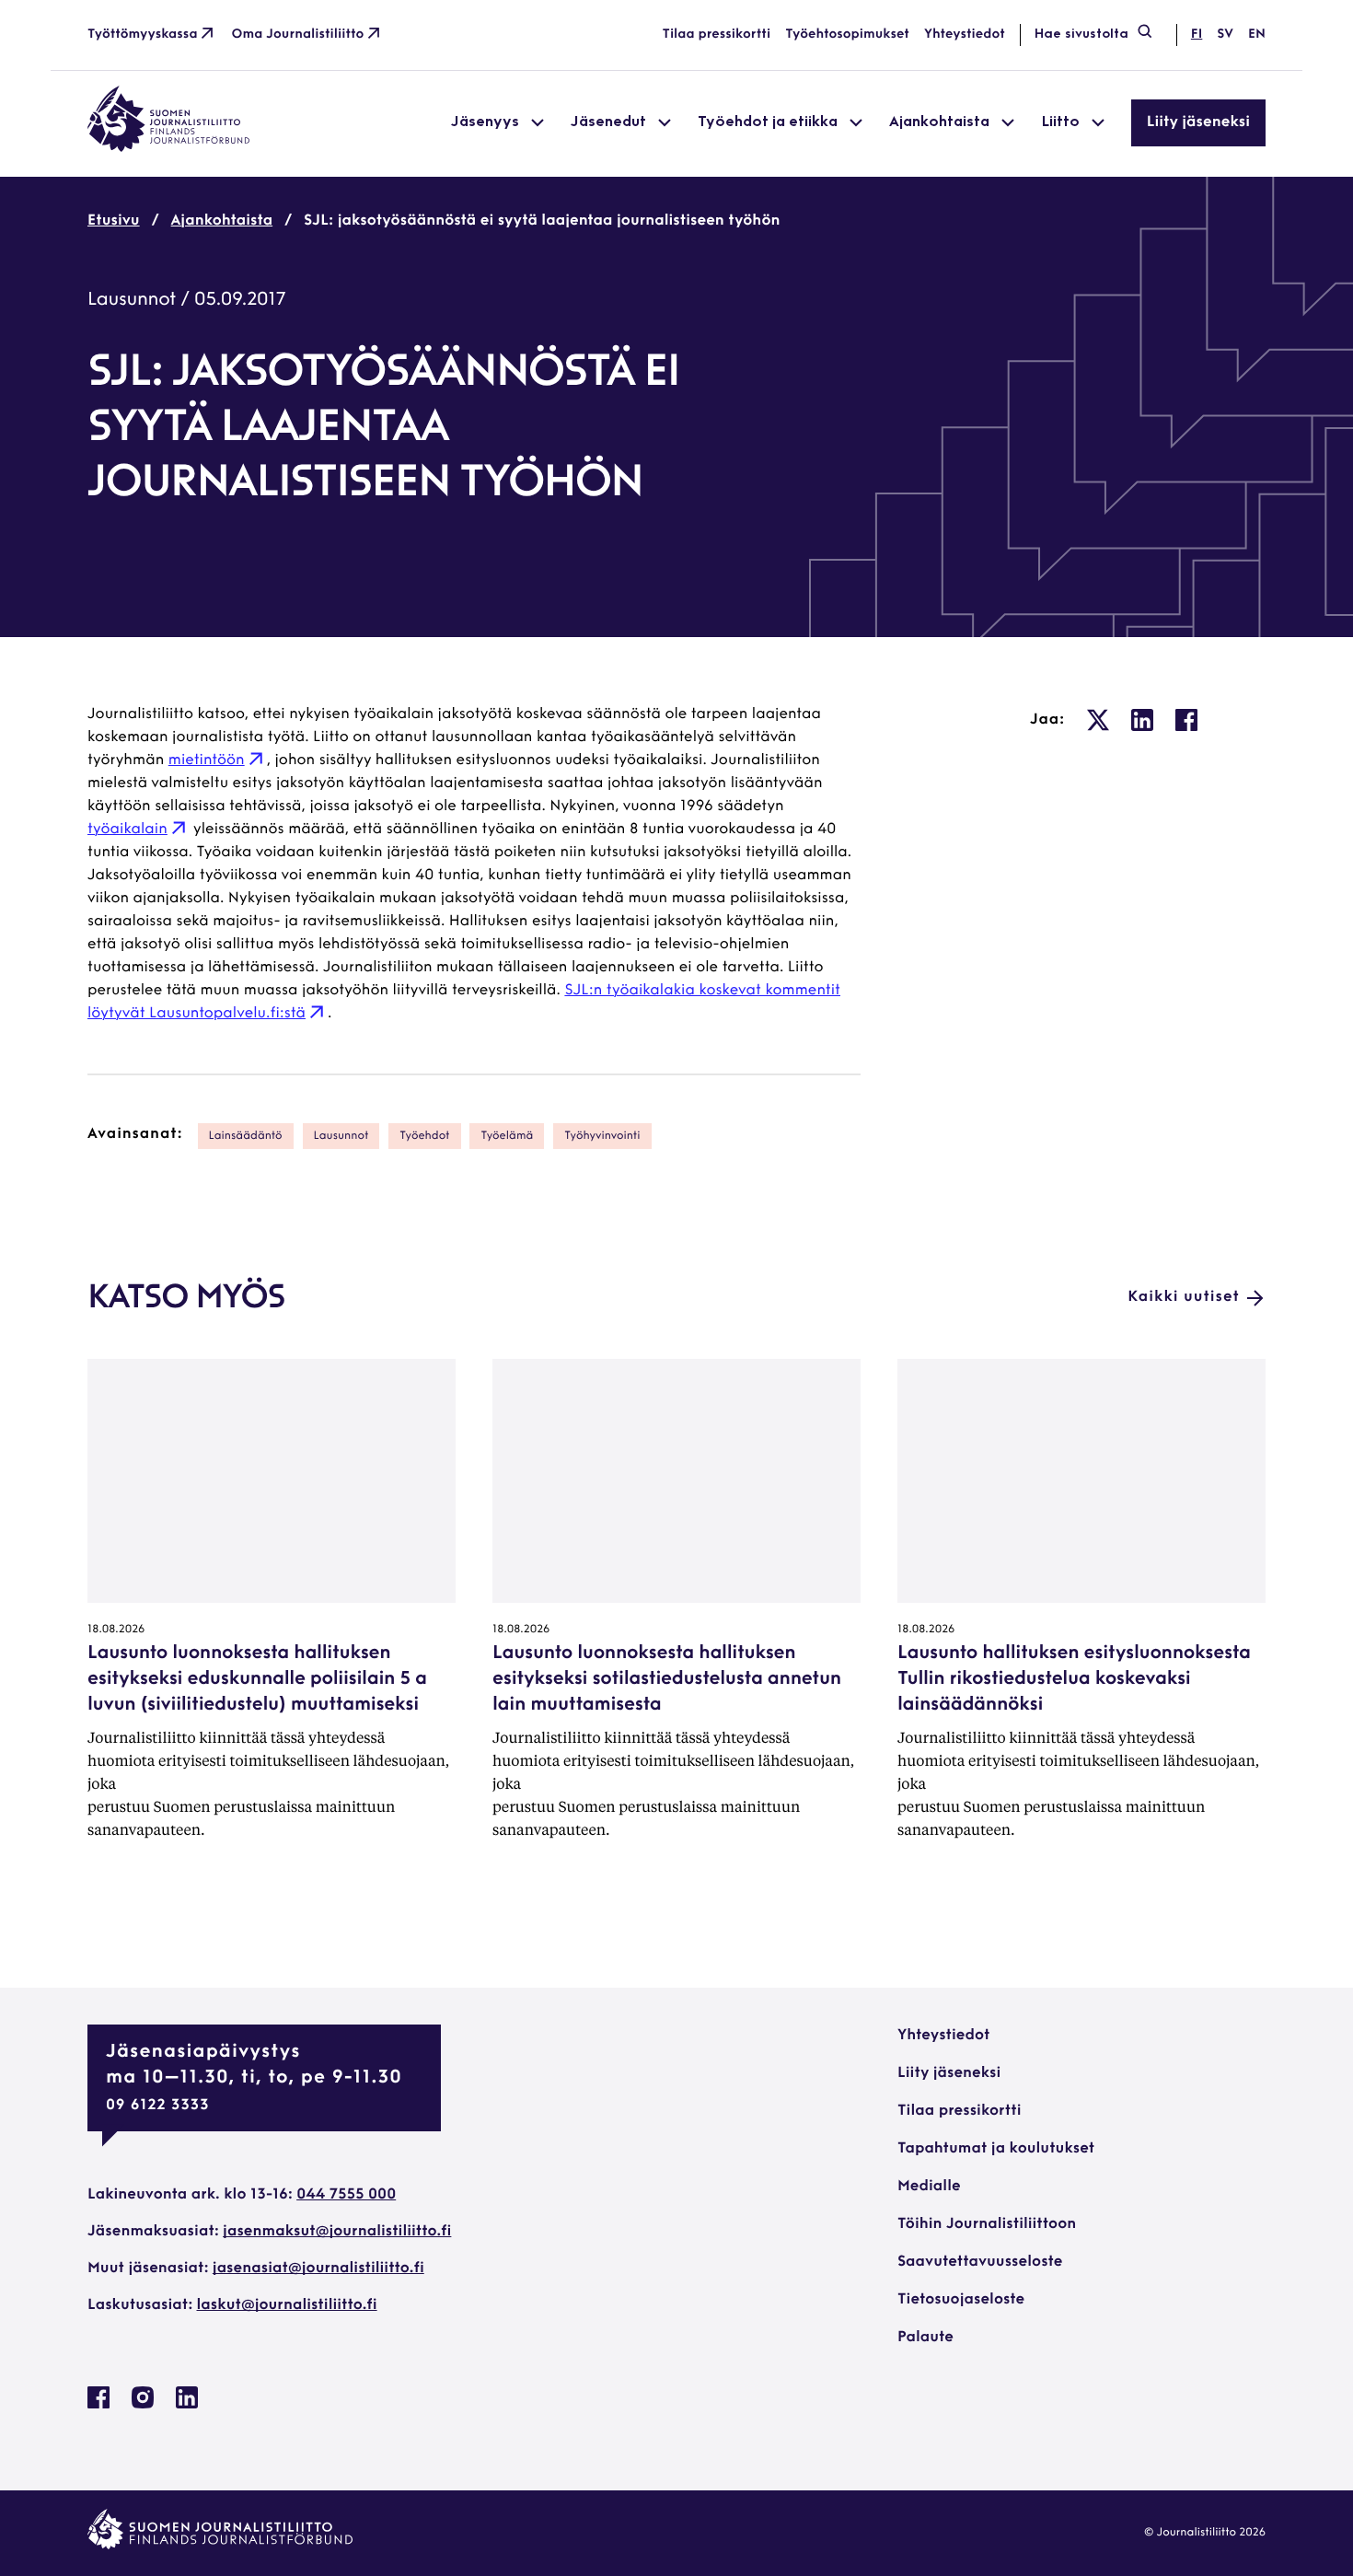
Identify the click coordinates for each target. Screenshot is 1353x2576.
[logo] (168, 148)
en (1257, 35)
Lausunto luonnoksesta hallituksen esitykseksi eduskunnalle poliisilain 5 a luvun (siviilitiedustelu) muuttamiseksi (257, 1679)
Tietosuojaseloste (961, 2300)
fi (1197, 35)
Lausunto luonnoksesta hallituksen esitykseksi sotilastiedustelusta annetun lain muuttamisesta (667, 1679)
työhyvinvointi (602, 1136)
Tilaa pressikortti (717, 35)
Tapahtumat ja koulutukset (996, 2149)
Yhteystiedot (965, 35)
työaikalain (127, 830)
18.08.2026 (116, 1630)
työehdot (424, 1136)
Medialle (929, 2187)
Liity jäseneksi (1198, 122)
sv (1225, 35)
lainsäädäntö (246, 1136)
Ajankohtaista (222, 221)
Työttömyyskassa (143, 35)
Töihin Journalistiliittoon (987, 2224)
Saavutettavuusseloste (980, 2262)
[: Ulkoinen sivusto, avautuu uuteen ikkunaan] (1098, 720)
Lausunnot (132, 300)
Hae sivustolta (1081, 35)
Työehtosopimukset (847, 35)
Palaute (925, 2338)
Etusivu (114, 221)
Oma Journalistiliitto (298, 35)
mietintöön (207, 760)
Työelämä (507, 1136)
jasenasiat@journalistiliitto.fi (318, 2269)
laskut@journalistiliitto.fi (287, 2305)
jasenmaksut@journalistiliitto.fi (337, 2232)
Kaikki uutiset (1184, 1297)
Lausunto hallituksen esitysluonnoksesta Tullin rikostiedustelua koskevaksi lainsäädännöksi (1074, 1679)
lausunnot (341, 1136)
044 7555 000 (346, 2195)
